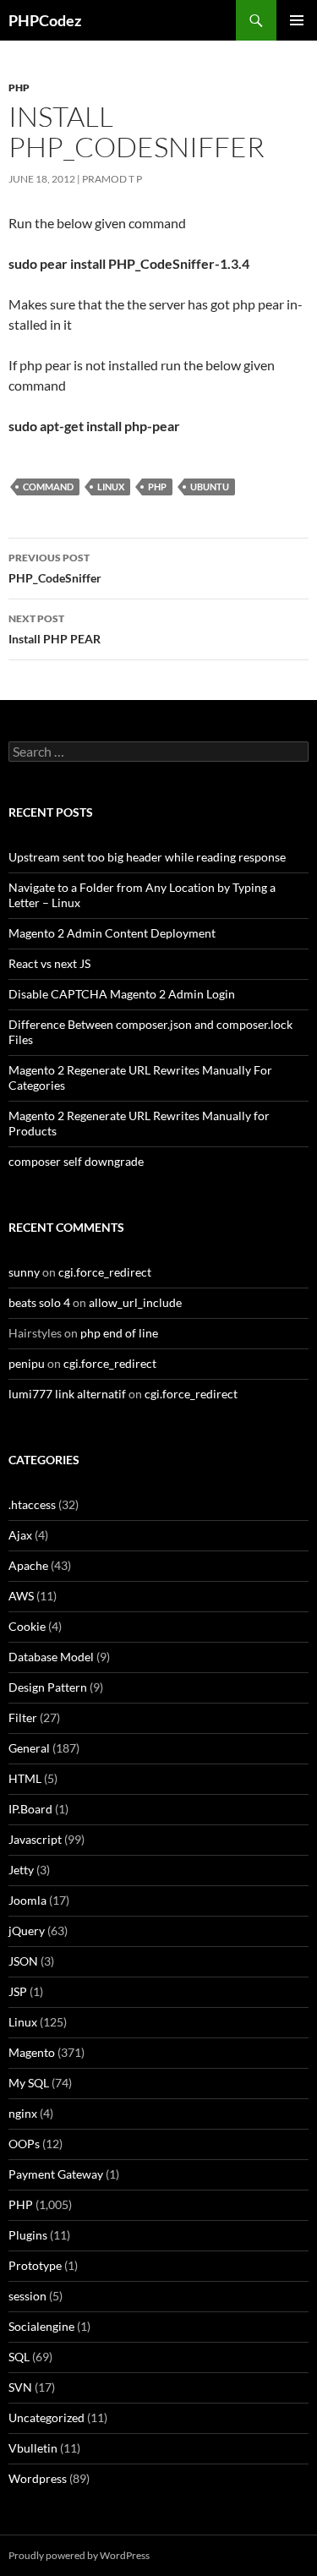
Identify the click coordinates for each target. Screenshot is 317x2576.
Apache (28, 1565)
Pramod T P (112, 179)
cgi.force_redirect (105, 1272)
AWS (21, 1596)
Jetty (21, 1870)
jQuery (27, 1931)
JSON (23, 1961)
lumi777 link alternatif (67, 1394)
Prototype (35, 2265)
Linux (111, 487)
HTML (25, 1778)
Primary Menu (297, 20)
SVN (20, 2387)
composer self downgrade (76, 1161)
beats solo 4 (39, 1302)
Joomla (27, 1900)
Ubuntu (210, 487)
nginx (23, 2113)
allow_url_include (135, 1302)
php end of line (119, 1333)
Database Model (51, 1657)
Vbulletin (33, 2448)
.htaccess (32, 1504)
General (29, 1748)
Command (48, 487)
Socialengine (41, 2326)
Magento (32, 2052)
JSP (18, 1991)
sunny (24, 1272)
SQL (19, 2357)
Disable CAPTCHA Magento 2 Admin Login (122, 994)
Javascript (35, 1839)
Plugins (28, 2235)
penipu (27, 1363)
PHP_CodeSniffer (55, 568)
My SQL (29, 2083)
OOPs (24, 2144)
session (27, 2296)
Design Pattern (48, 1687)
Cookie (27, 1626)
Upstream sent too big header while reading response (147, 857)
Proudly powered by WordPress (79, 2555)
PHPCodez (45, 20)
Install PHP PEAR (55, 629)
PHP (19, 88)
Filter (23, 1717)
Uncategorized (46, 2417)
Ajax (20, 1535)
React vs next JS (49, 963)
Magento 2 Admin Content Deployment (112, 933)
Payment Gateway (56, 2174)
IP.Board (30, 1809)
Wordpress (38, 2478)
